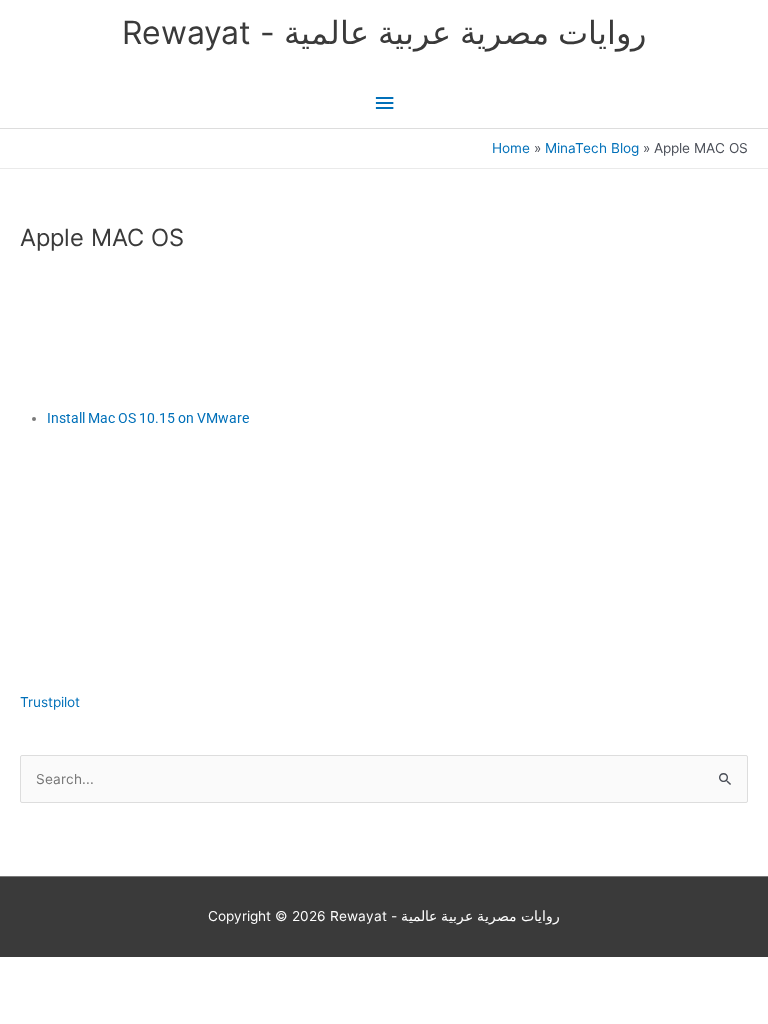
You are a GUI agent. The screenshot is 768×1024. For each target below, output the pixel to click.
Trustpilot (50, 702)
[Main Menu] (384, 103)
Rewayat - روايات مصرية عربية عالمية (384, 32)
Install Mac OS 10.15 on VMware (148, 418)
